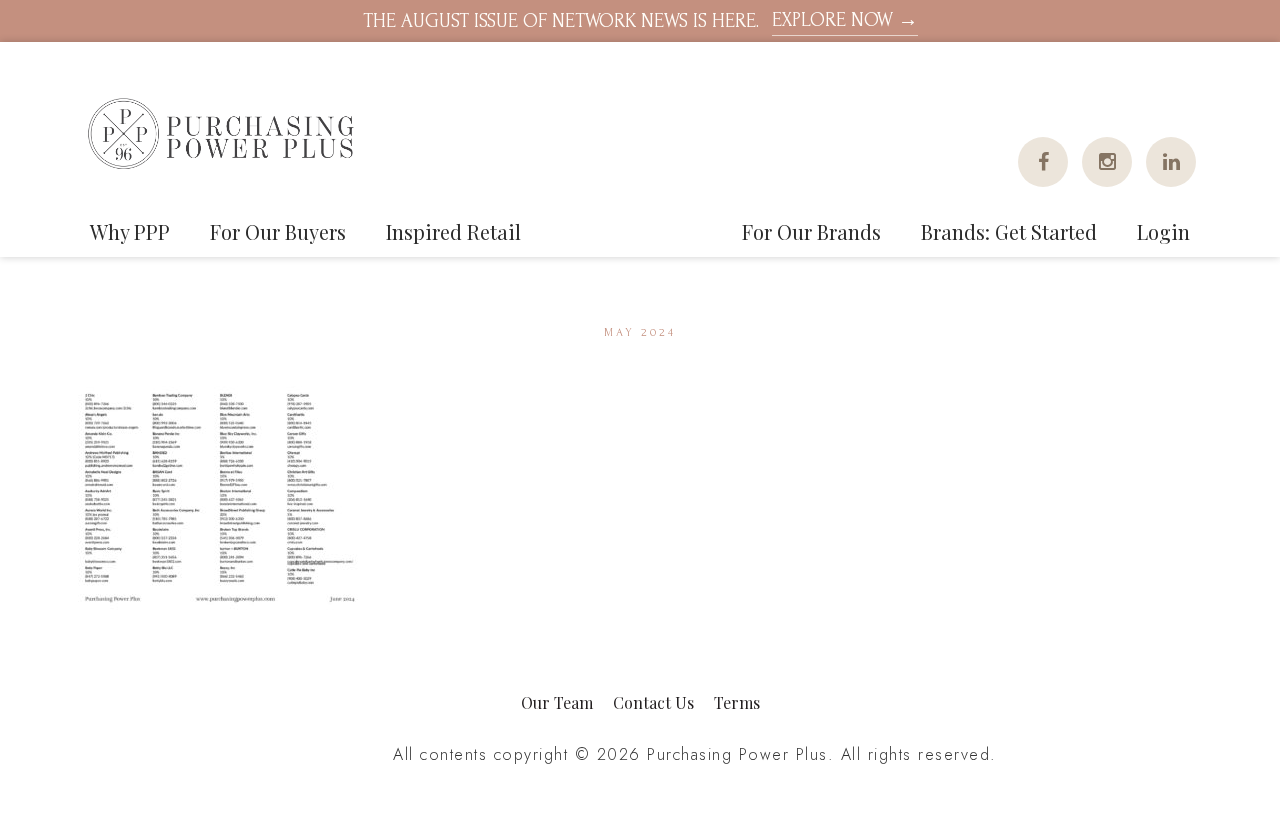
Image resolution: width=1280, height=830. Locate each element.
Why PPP (130, 231)
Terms (737, 702)
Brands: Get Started (1009, 231)
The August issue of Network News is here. (640, 20)
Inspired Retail (453, 231)
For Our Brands (811, 231)
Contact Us (653, 702)
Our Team (557, 702)
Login (1163, 231)
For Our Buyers (278, 231)
